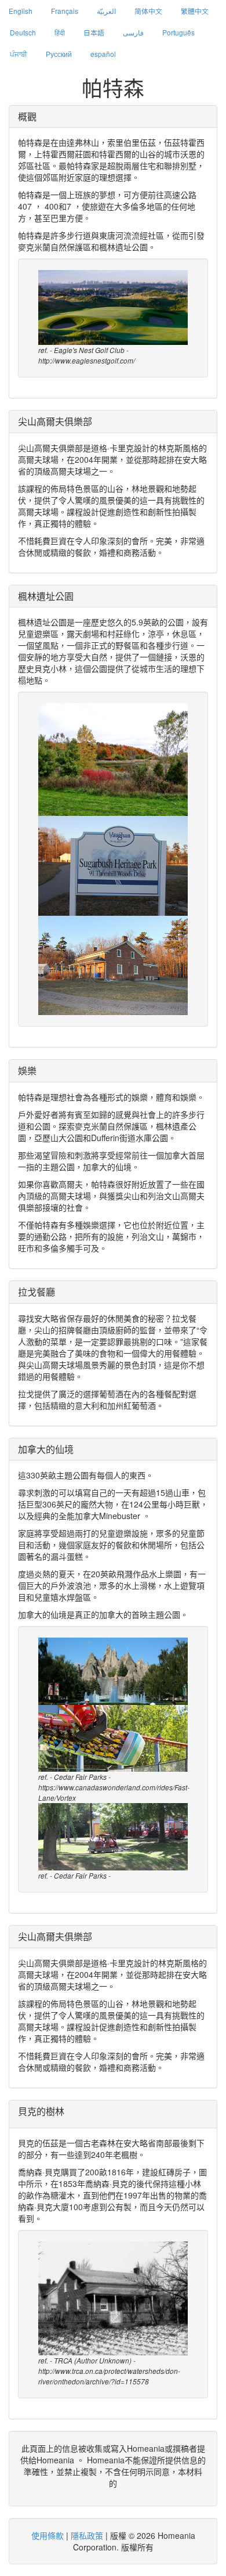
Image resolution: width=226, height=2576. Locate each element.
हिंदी (60, 32)
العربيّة (106, 11)
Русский (59, 54)
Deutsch (23, 32)
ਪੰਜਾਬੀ (19, 54)
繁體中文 (195, 11)
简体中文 (148, 11)
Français (65, 11)
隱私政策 (87, 2535)
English (21, 11)
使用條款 (48, 2535)
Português (178, 32)
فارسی (133, 32)
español (103, 54)
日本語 (94, 32)
